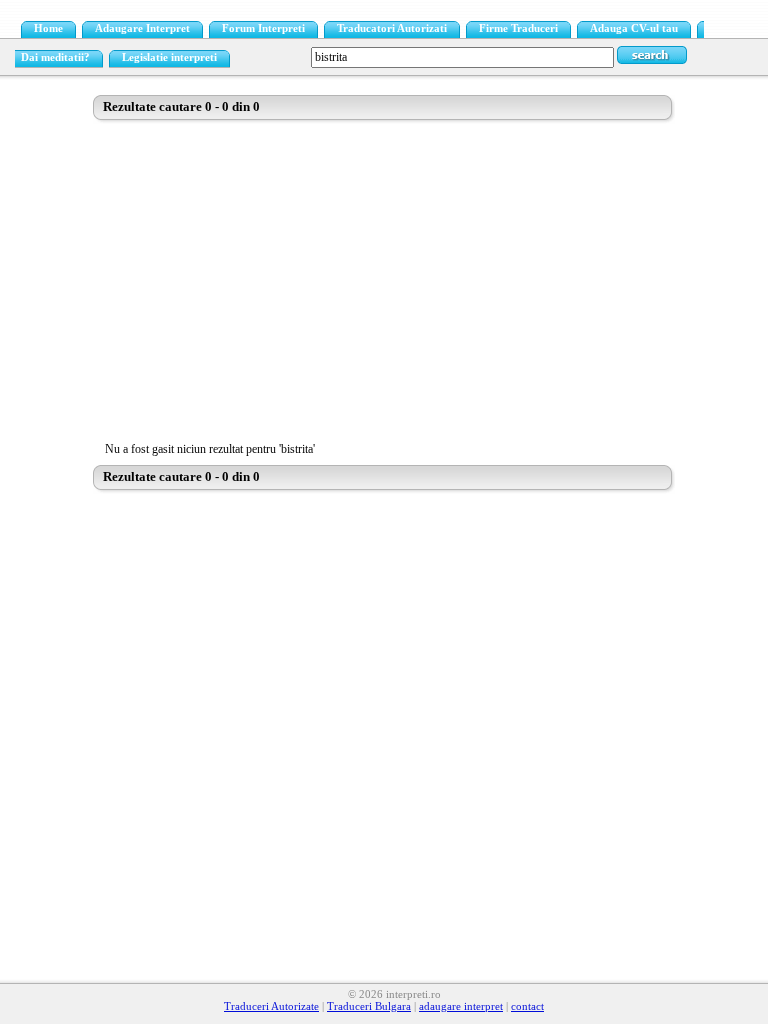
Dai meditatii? (55, 57)
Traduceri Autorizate (271, 1006)
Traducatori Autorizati (392, 28)
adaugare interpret (461, 1006)
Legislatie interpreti (169, 57)
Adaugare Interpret (142, 28)
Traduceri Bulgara (369, 1006)
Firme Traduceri (518, 28)
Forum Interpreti (263, 28)
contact (527, 1006)
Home (48, 28)
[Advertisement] (384, 279)
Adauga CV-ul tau (634, 28)
